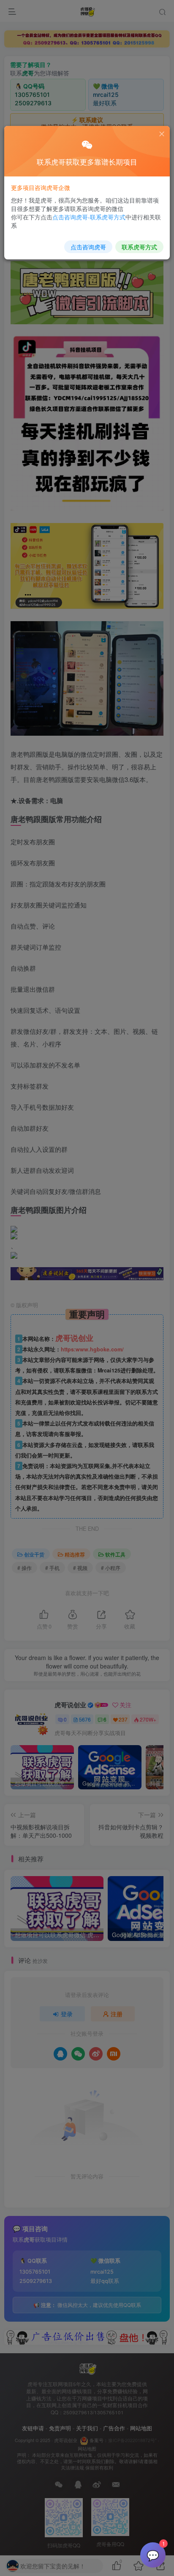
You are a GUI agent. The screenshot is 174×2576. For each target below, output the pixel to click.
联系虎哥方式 (139, 247)
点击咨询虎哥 (88, 247)
